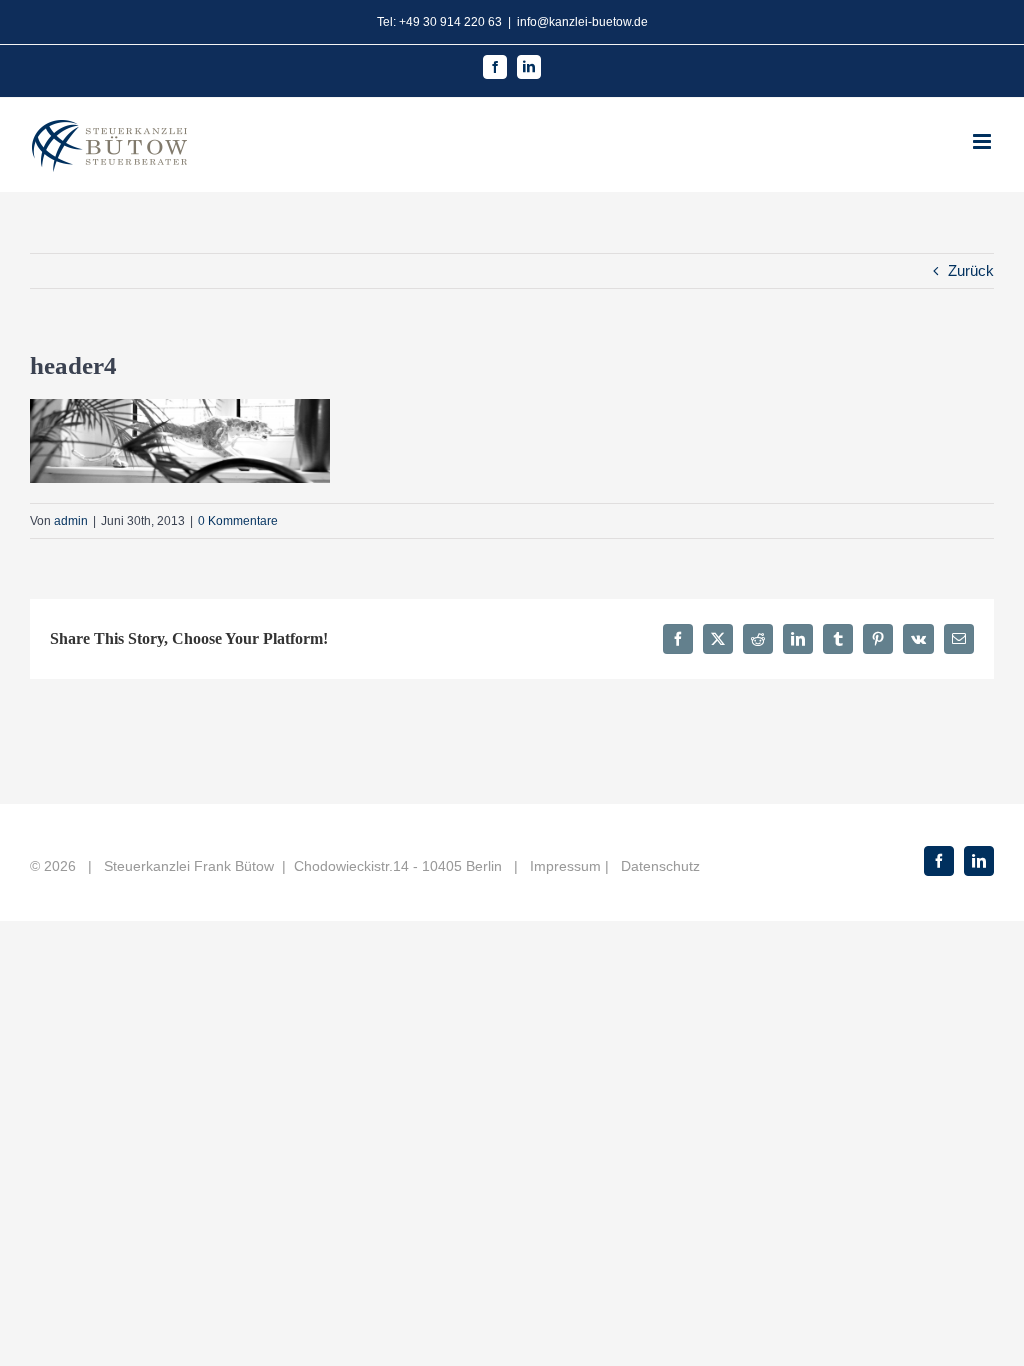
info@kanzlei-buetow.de (582, 22)
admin (71, 521)
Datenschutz (660, 866)
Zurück (971, 270)
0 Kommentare (238, 521)
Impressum (565, 866)
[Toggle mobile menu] (983, 141)
